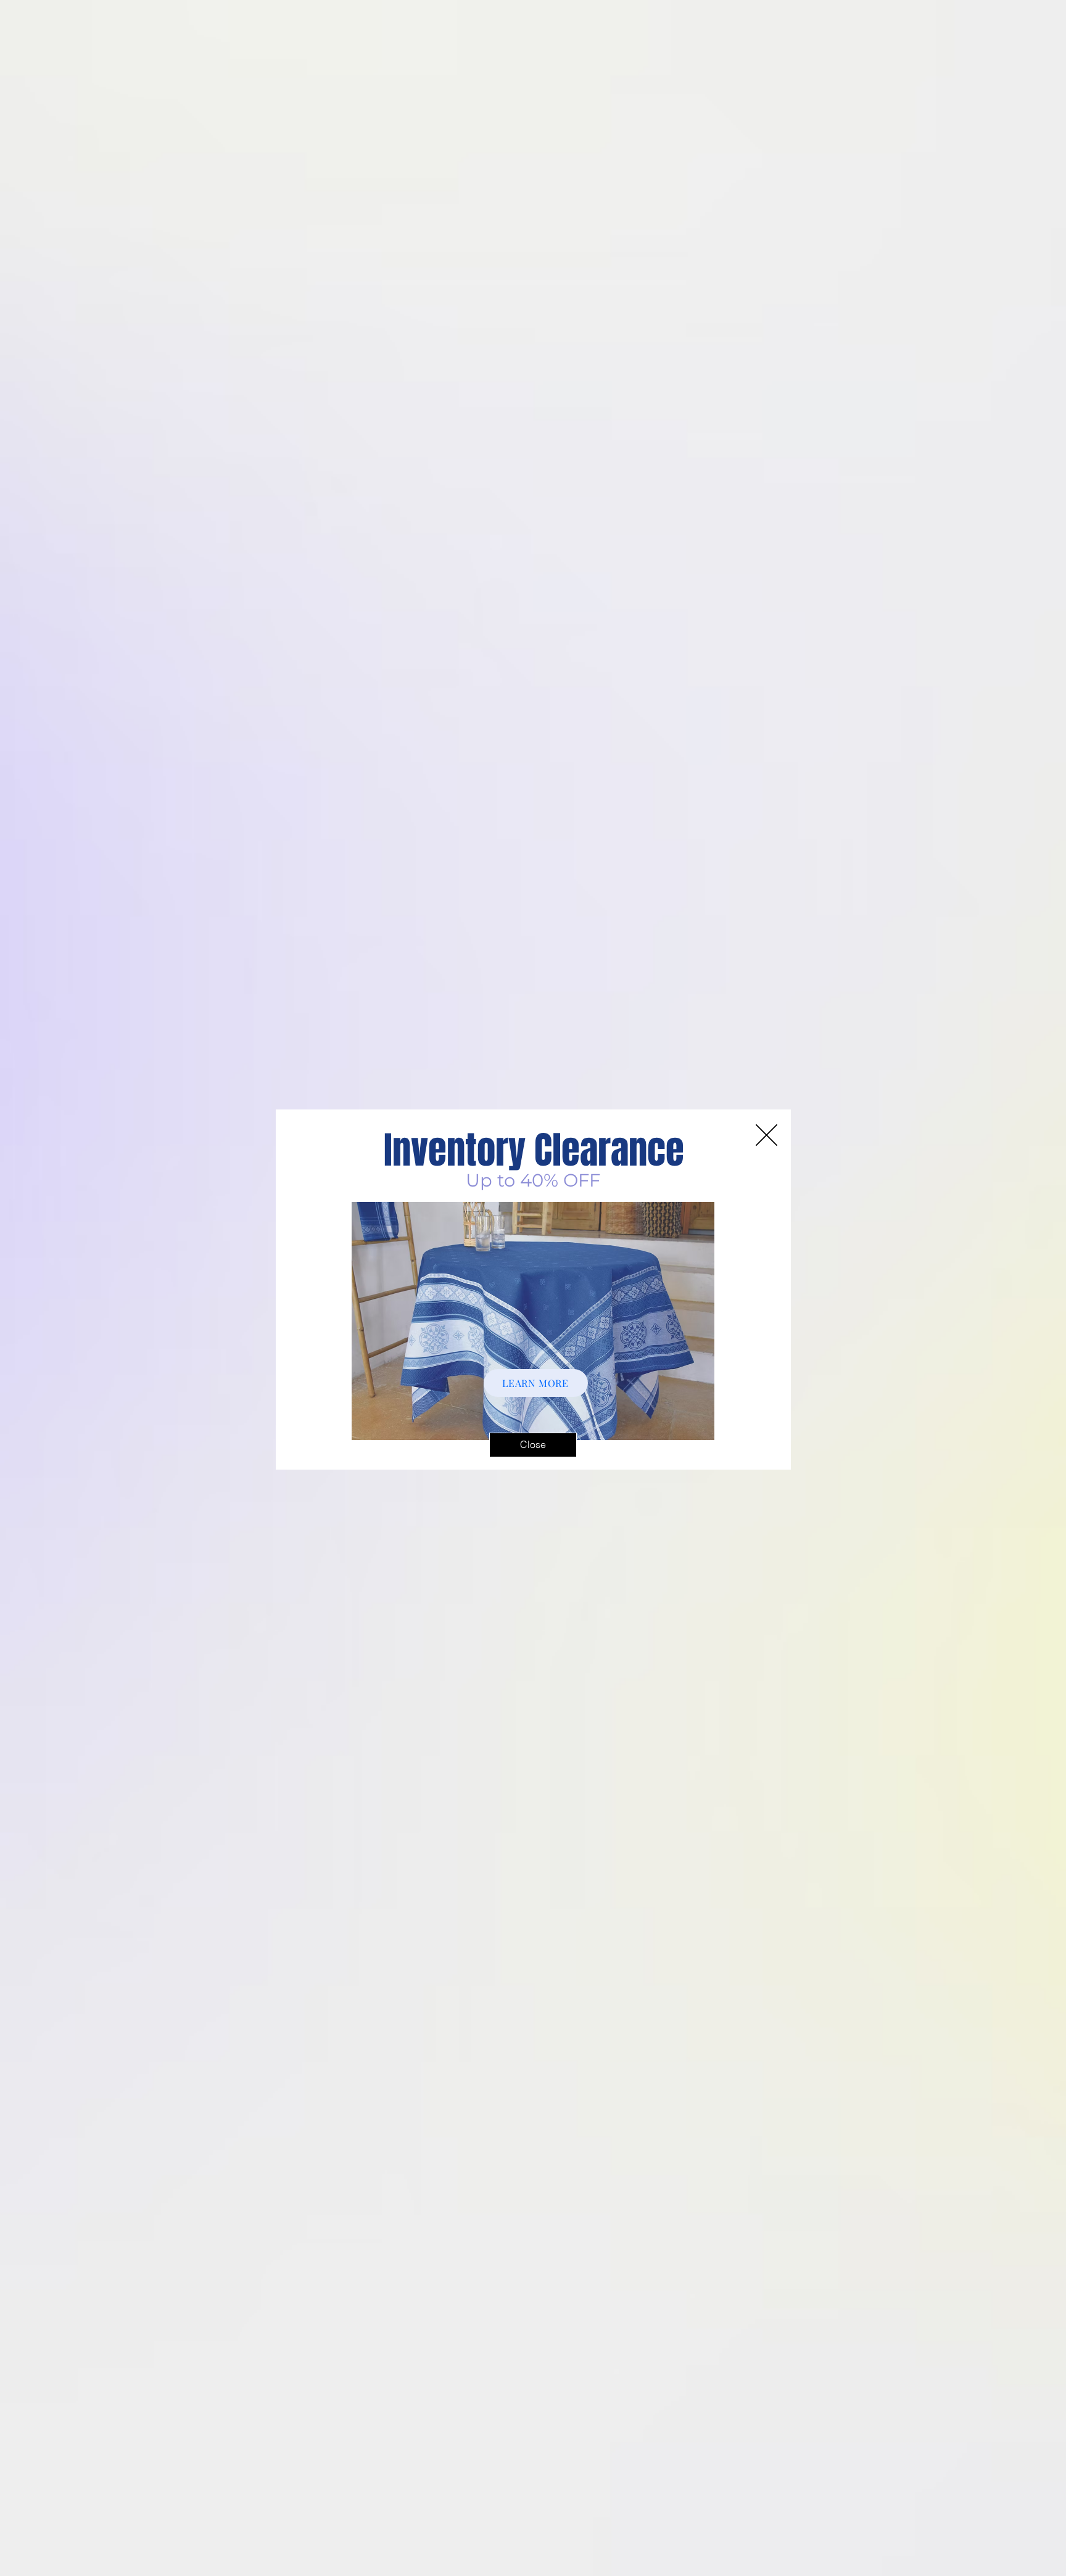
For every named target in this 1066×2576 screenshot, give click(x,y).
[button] (533, 1445)
